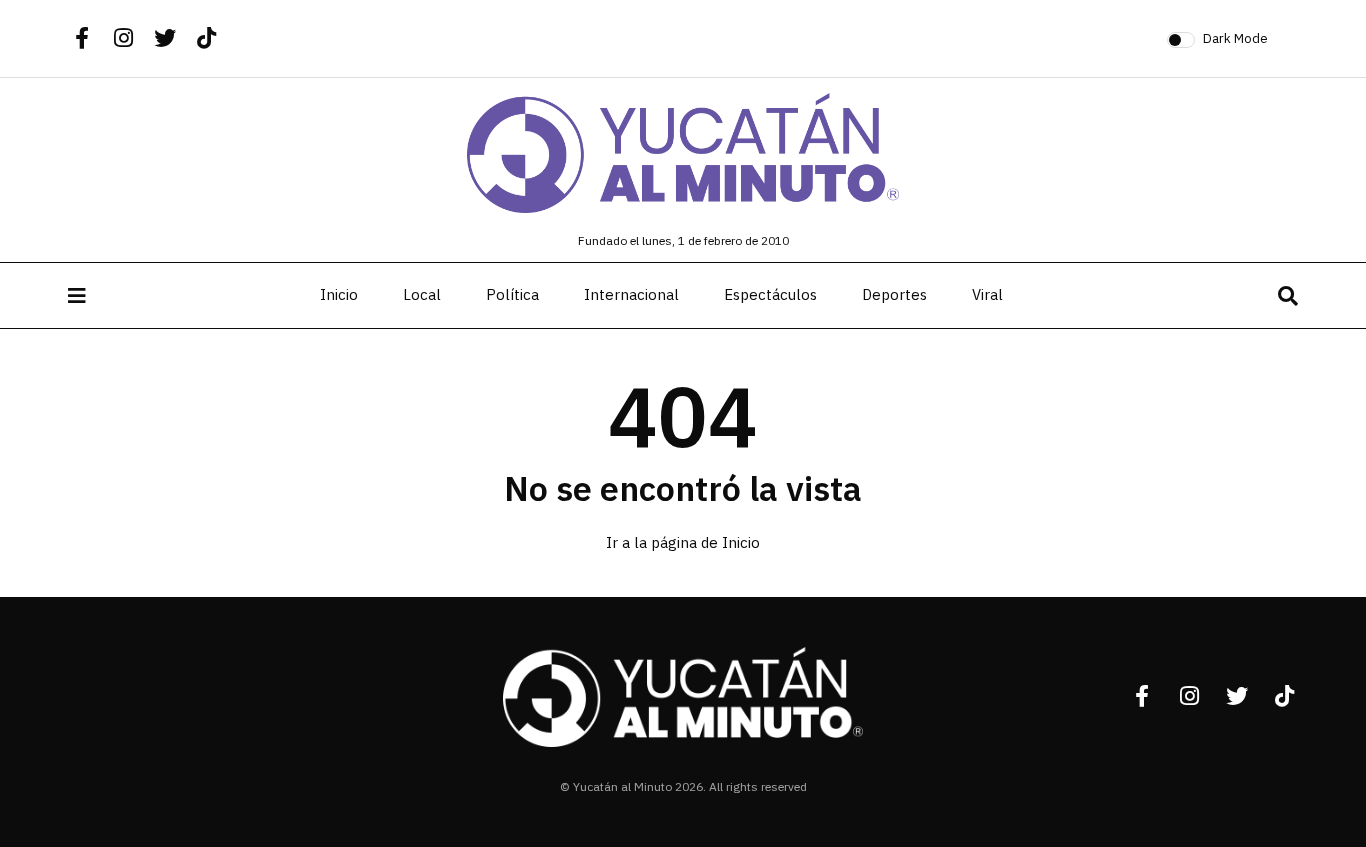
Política (512, 295)
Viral (987, 295)
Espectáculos (770, 295)
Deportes (894, 295)
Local (422, 295)
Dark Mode (1235, 38)
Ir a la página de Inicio (683, 543)
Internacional (631, 295)
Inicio (339, 295)
